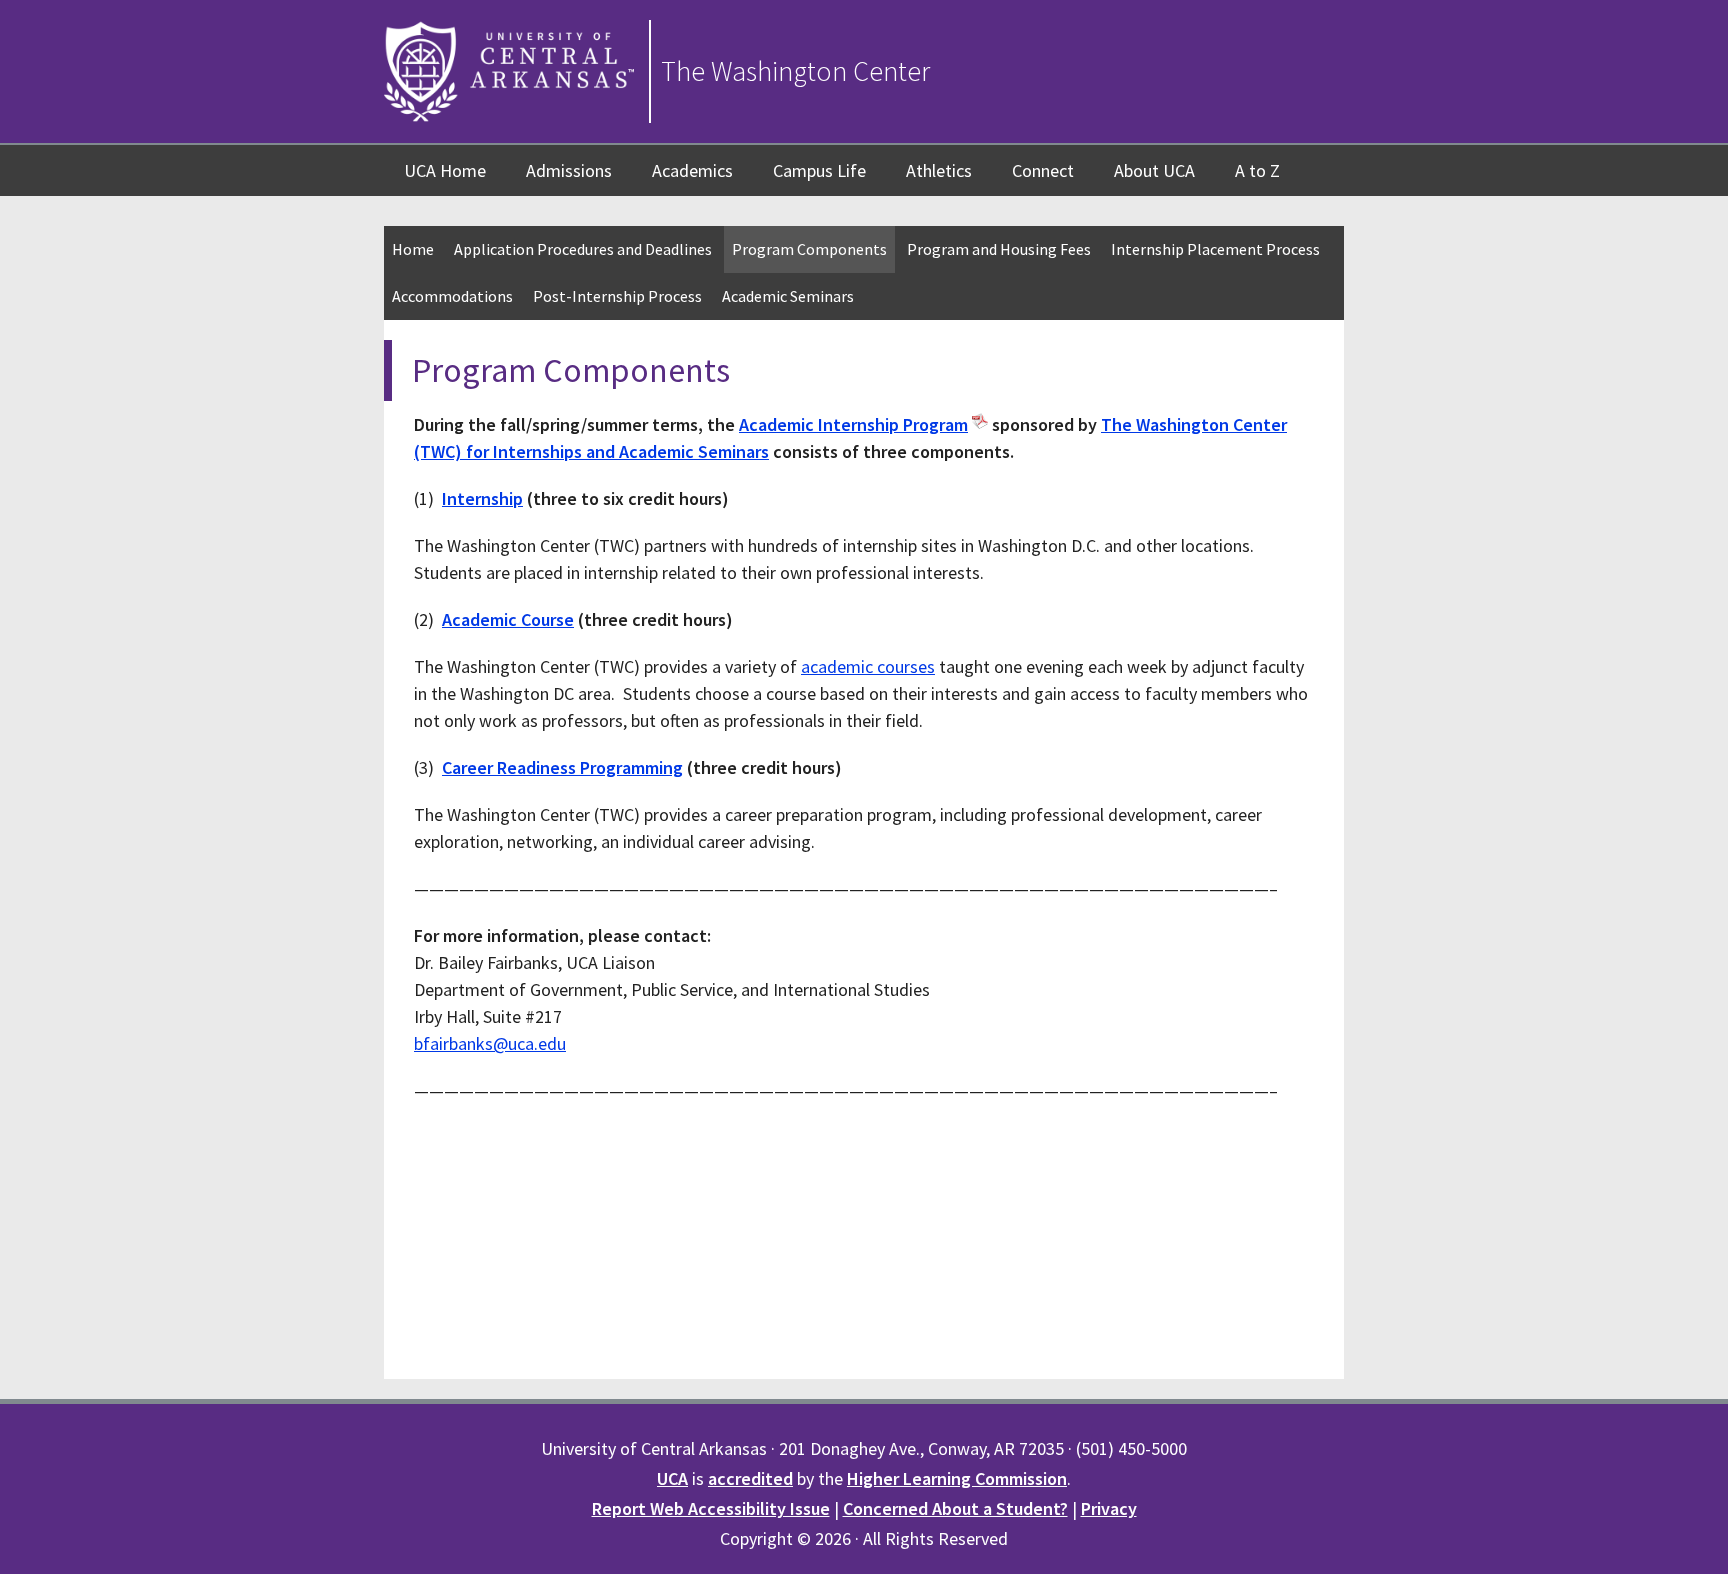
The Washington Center (795, 71)
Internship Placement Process (1215, 249)
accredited (750, 1478)
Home (413, 249)
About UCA (1154, 170)
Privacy (1109, 1508)
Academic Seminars (788, 296)
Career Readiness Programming (562, 767)
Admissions (569, 170)
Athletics (939, 170)
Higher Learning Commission (957, 1478)
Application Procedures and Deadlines (583, 249)
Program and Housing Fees (999, 249)
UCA (672, 1478)
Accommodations (452, 296)
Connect (1043, 170)
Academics (692, 170)
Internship (482, 498)
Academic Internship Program (853, 424)
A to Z (1257, 170)
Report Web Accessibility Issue (711, 1508)
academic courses (868, 666)
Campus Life (819, 170)
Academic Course (508, 619)
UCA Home (445, 170)
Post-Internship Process (617, 296)
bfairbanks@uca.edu (490, 1043)
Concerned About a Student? (955, 1508)
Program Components (809, 249)
